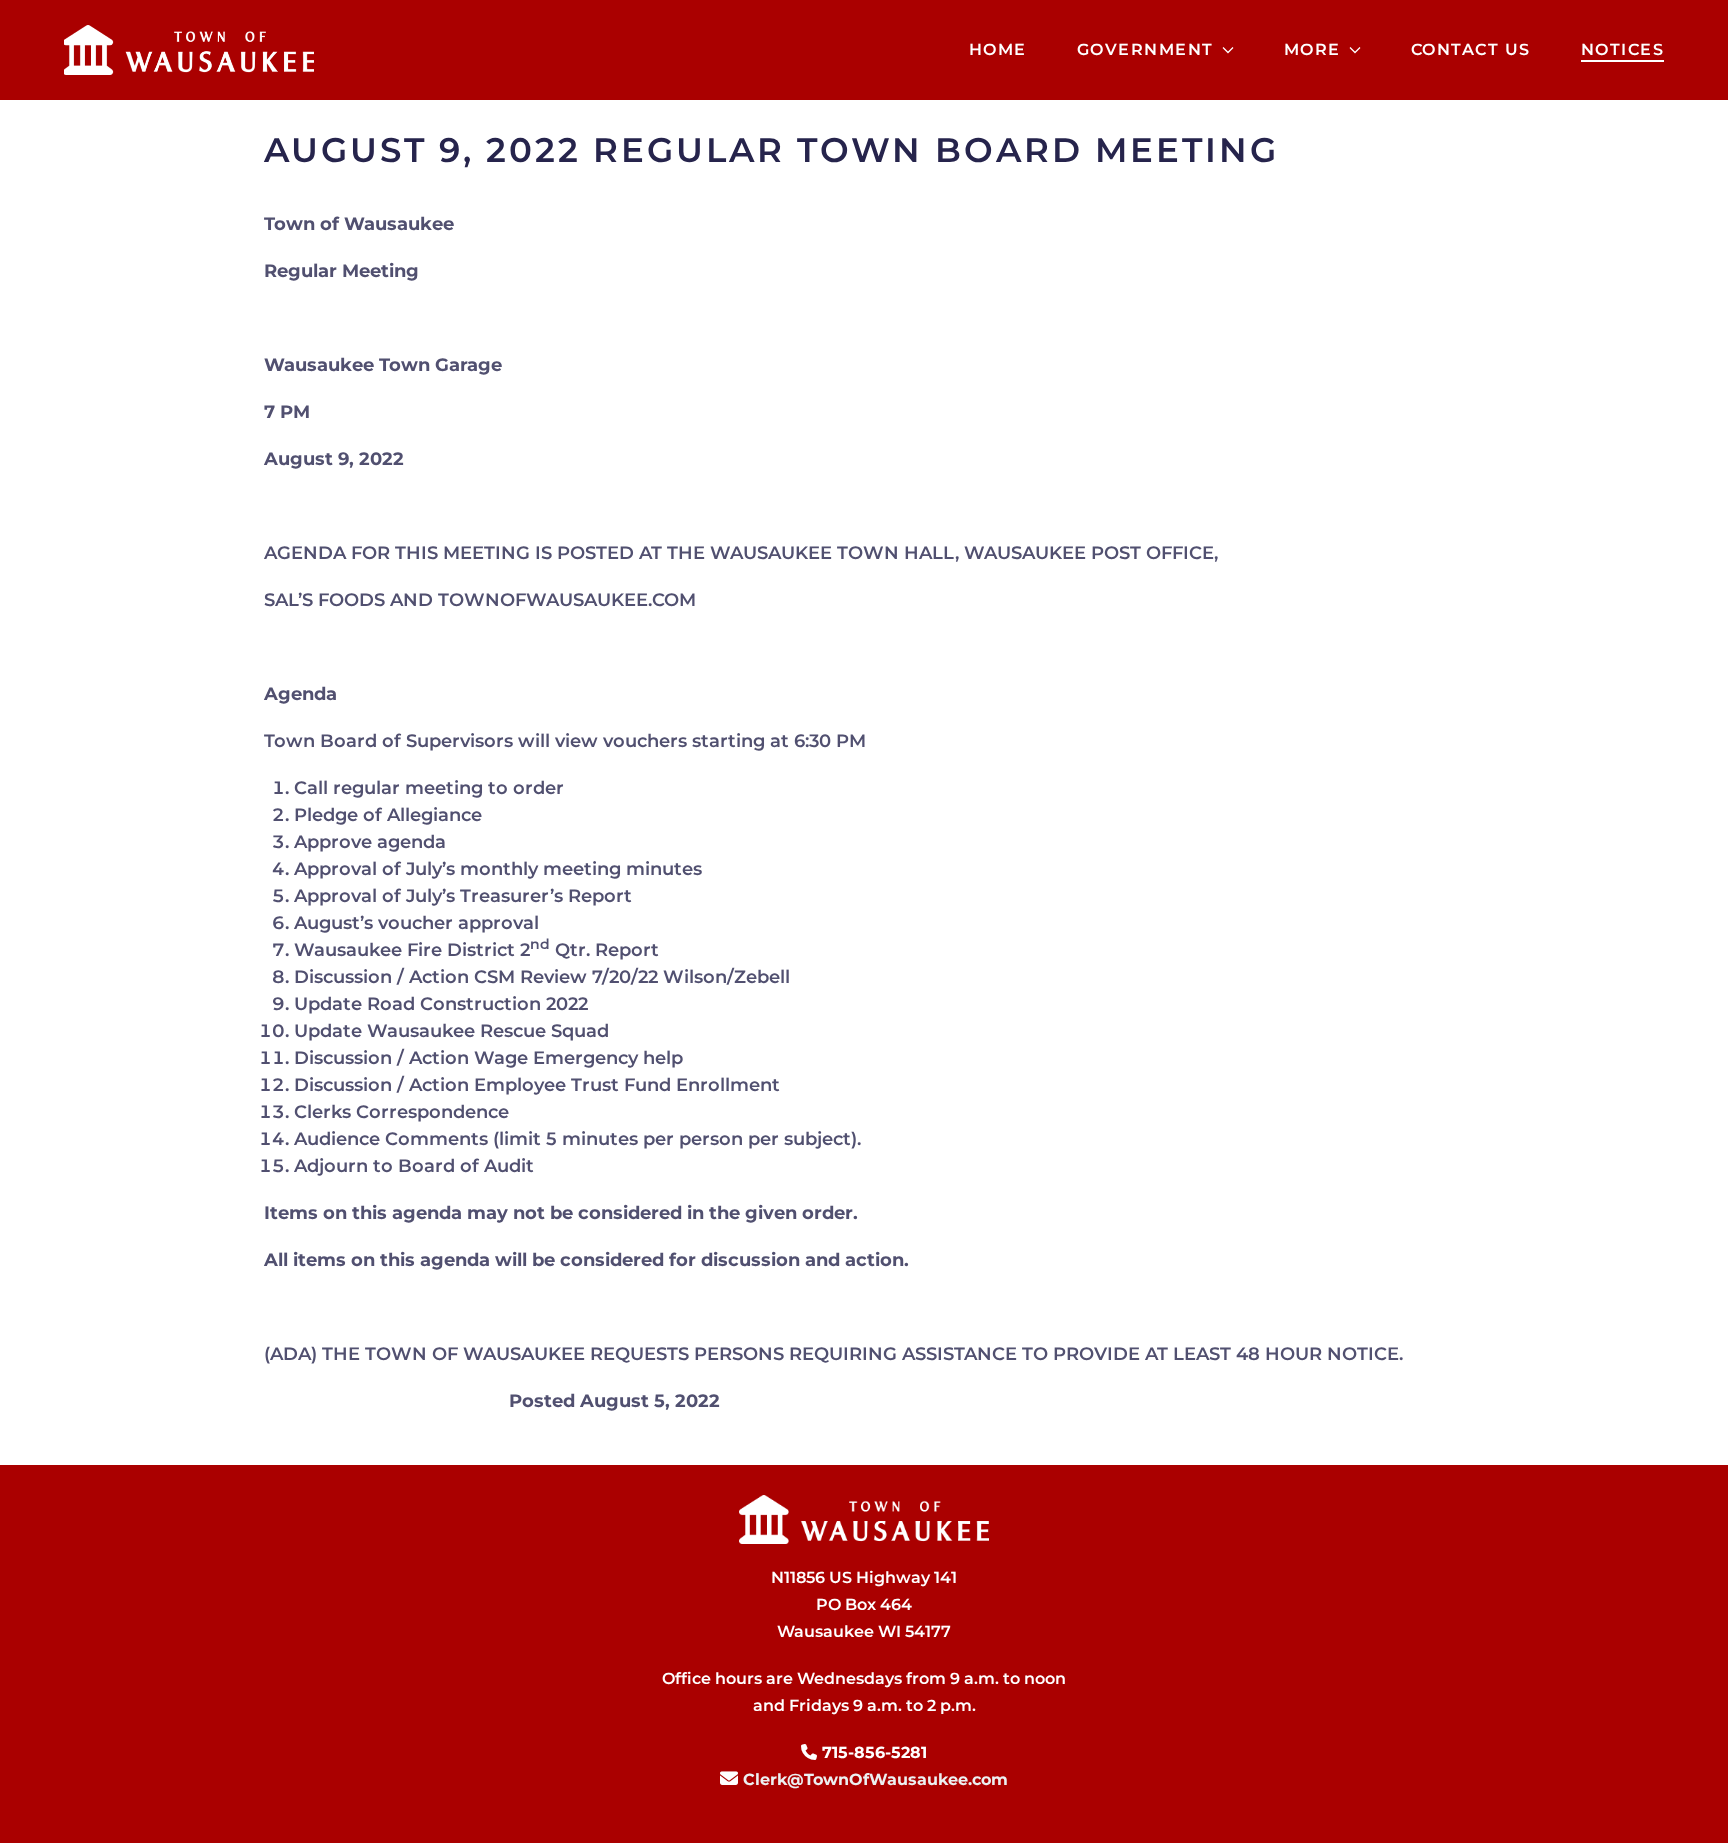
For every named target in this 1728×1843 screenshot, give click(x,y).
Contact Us (1471, 49)
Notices (1623, 49)
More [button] (1312, 49)
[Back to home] (189, 50)
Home (998, 49)
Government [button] (1145, 49)
